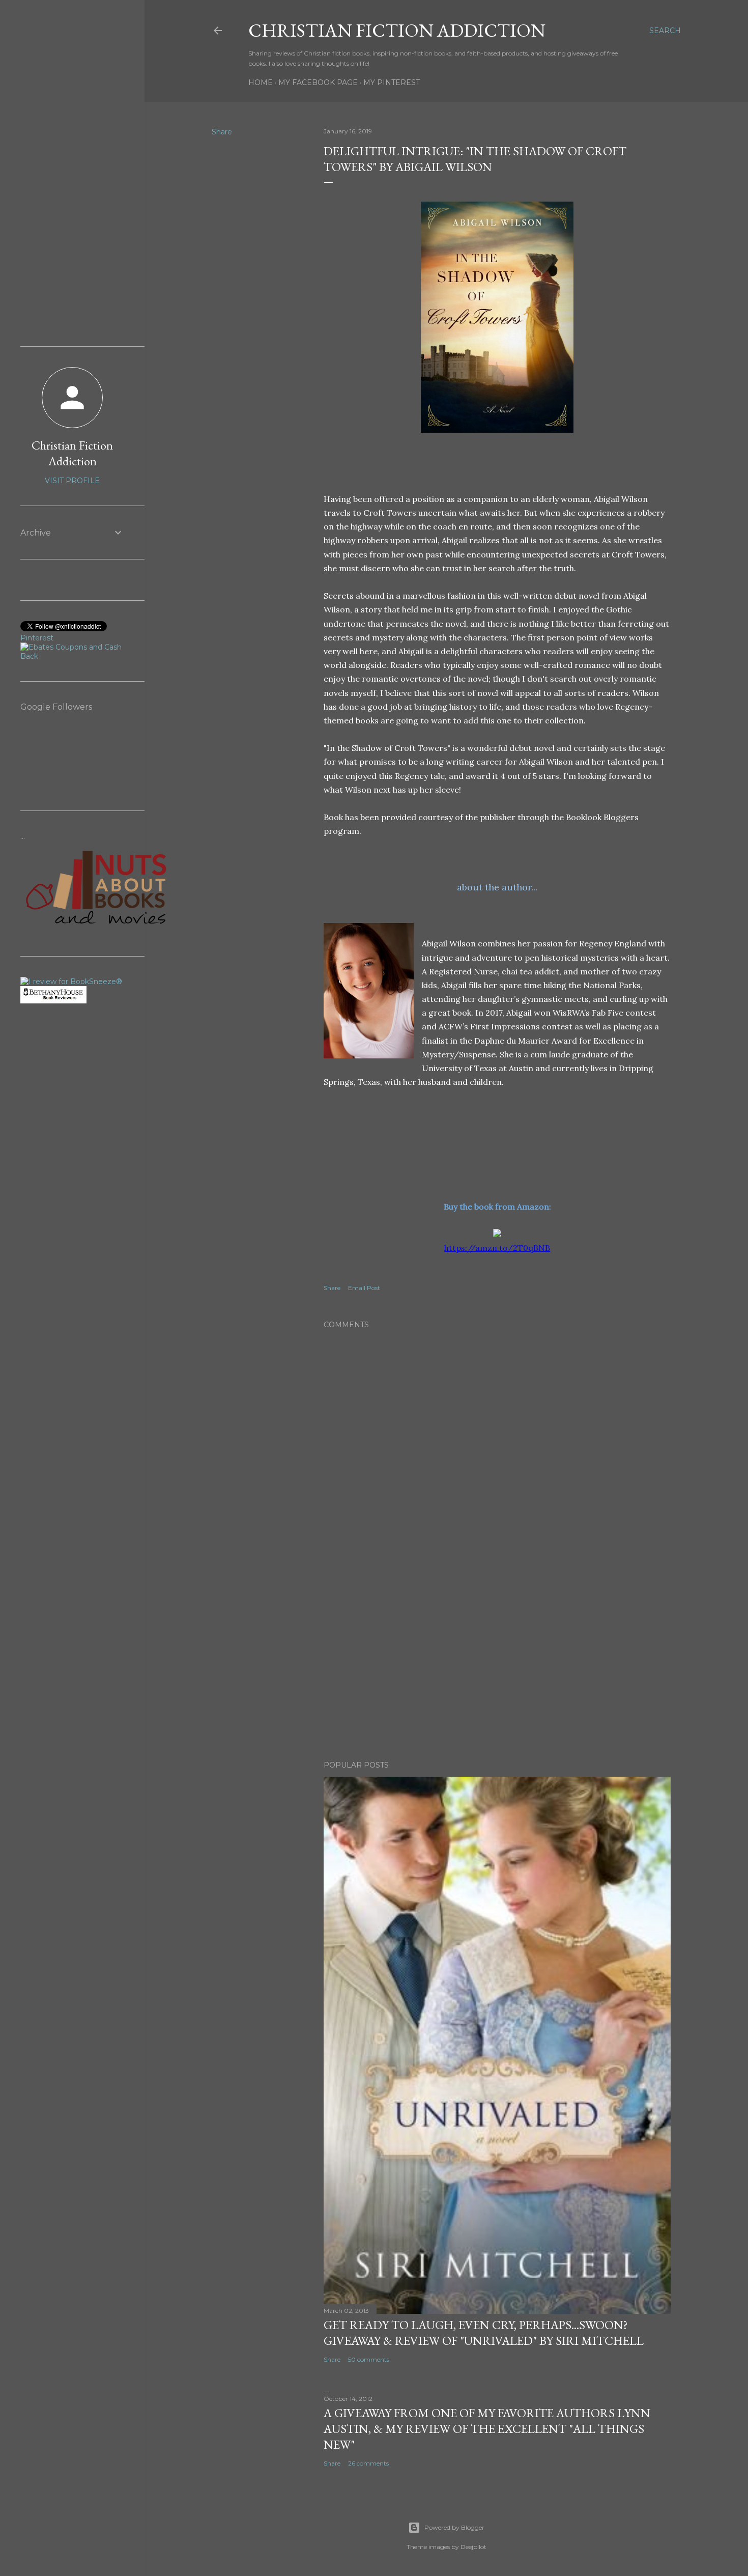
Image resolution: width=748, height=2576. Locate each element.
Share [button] (222, 132)
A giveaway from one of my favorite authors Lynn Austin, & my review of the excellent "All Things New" (487, 2429)
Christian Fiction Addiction (397, 30)
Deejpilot (473, 2547)
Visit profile (72, 481)
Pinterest (37, 638)
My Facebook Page (318, 82)
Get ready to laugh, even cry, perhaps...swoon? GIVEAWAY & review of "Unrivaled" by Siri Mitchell (484, 2333)
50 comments (369, 2359)
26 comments (368, 2463)
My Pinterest (392, 82)
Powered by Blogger (454, 2527)
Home (261, 82)
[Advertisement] (497, 1664)
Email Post (364, 1288)
